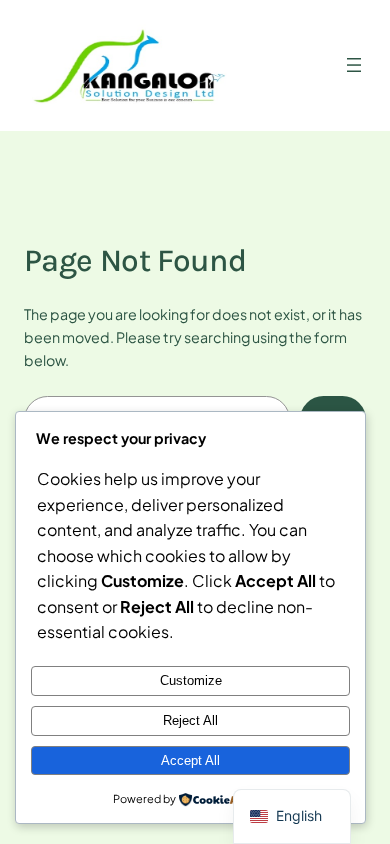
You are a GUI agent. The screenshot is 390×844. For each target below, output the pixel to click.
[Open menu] (354, 65)
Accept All (190, 760)
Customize (191, 680)
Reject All (190, 720)
